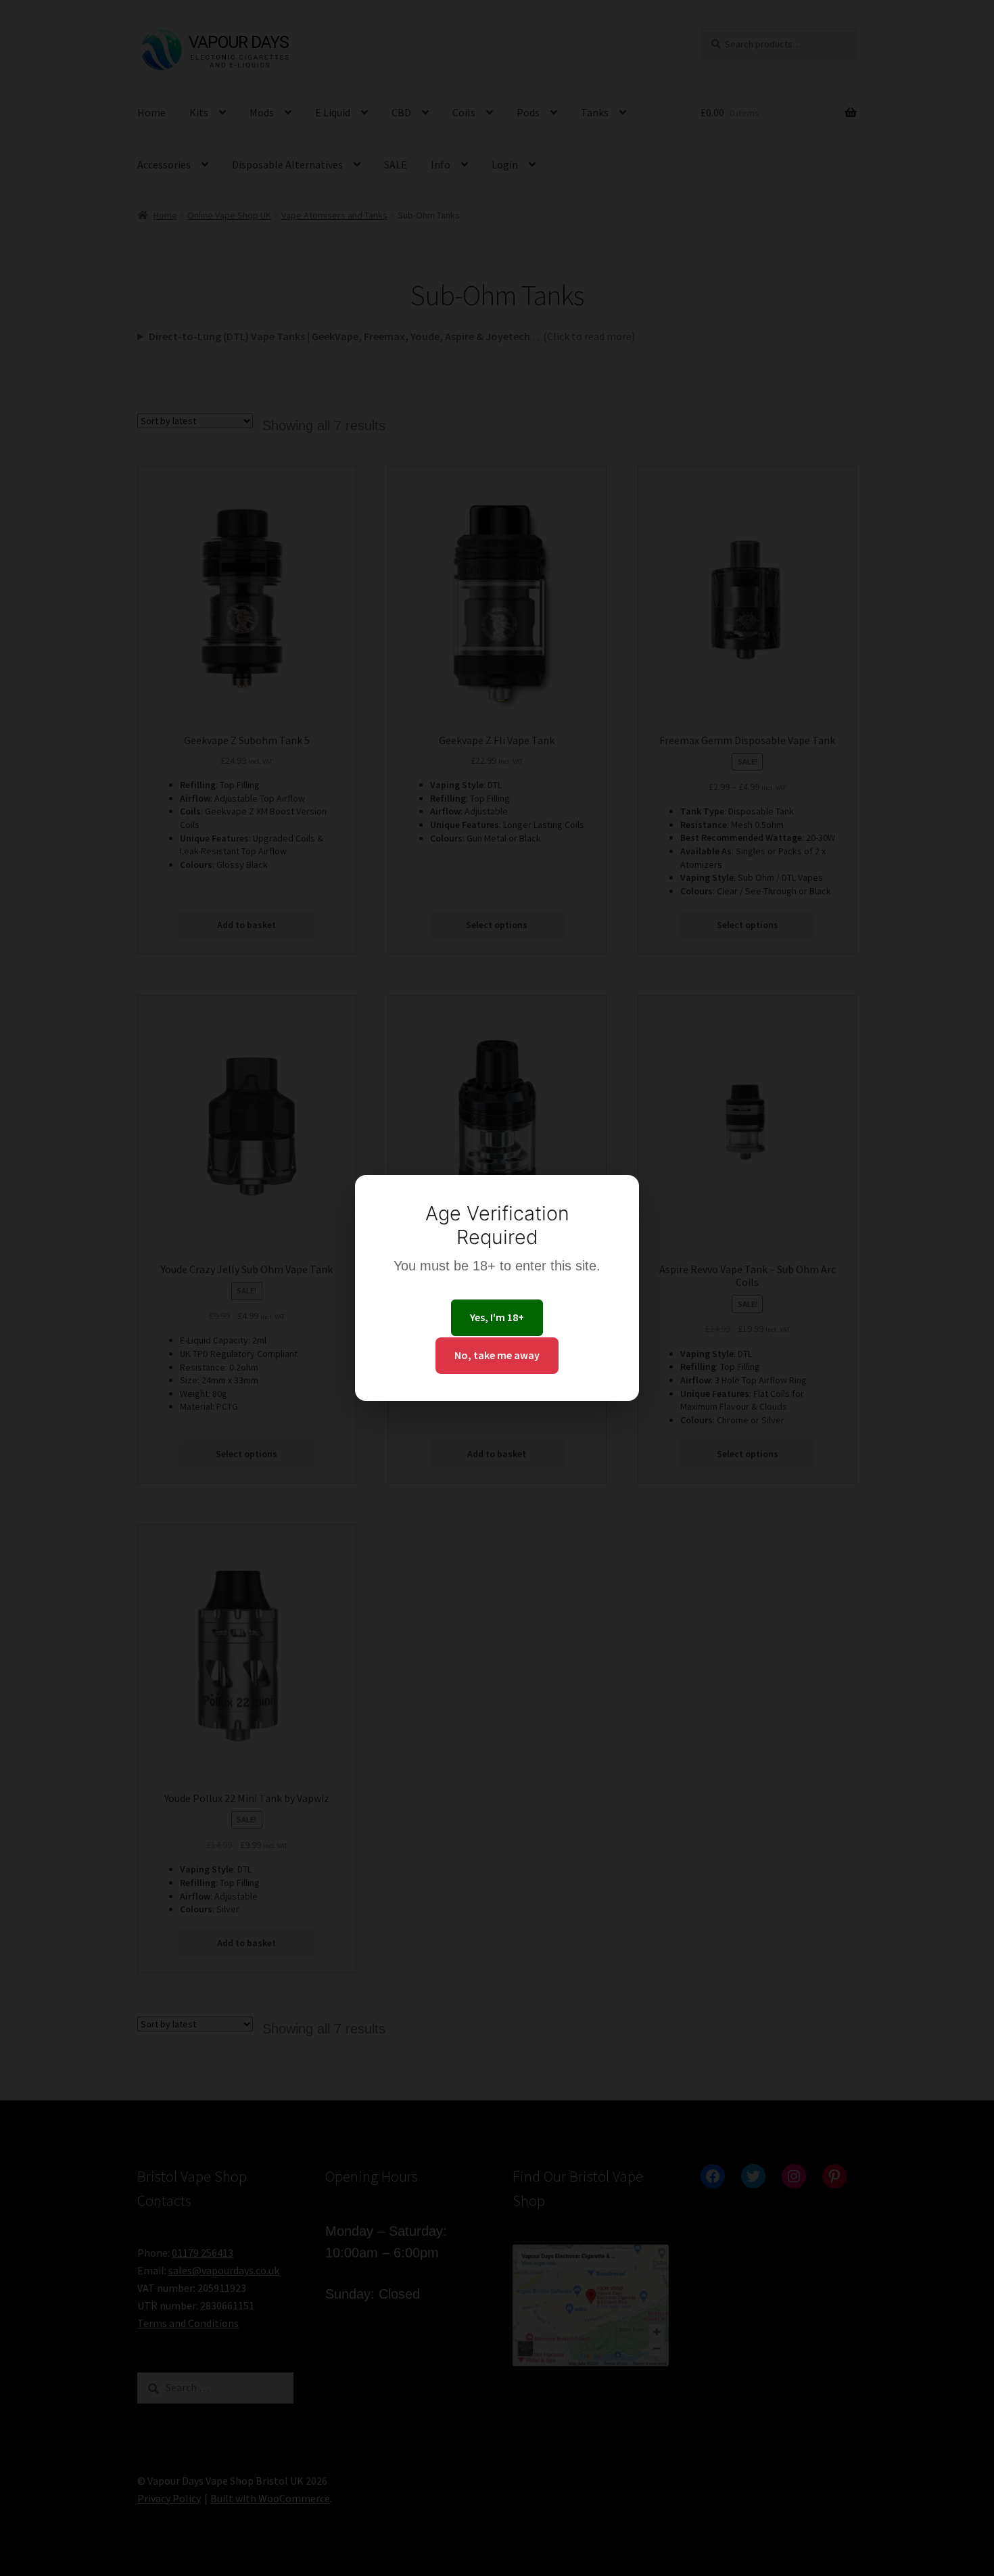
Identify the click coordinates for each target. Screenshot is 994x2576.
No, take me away (497, 1355)
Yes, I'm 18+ (497, 1317)
